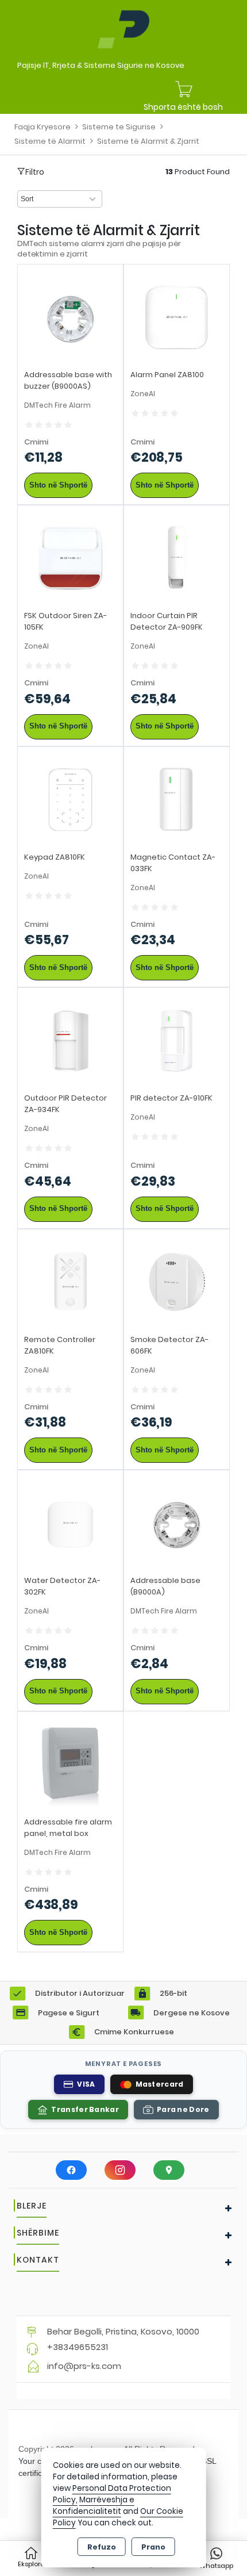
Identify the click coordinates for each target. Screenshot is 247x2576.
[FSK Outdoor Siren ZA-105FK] (70, 557)
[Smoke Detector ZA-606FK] (177, 1281)
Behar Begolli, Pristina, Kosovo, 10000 (123, 2331)
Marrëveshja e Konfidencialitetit (94, 2506)
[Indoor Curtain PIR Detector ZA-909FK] (177, 557)
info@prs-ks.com (84, 2366)
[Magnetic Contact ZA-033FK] (177, 799)
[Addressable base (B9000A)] (177, 1522)
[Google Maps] (169, 2170)
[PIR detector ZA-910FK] (177, 1040)
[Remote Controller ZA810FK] (70, 1281)
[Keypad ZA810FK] (70, 799)
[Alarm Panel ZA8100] (177, 317)
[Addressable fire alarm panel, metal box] (70, 1764)
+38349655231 (78, 2347)
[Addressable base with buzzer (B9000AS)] (70, 317)
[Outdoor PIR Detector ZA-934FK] (70, 1040)
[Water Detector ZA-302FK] (70, 1522)
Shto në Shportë (58, 485)
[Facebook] (71, 2170)
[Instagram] (120, 2170)
